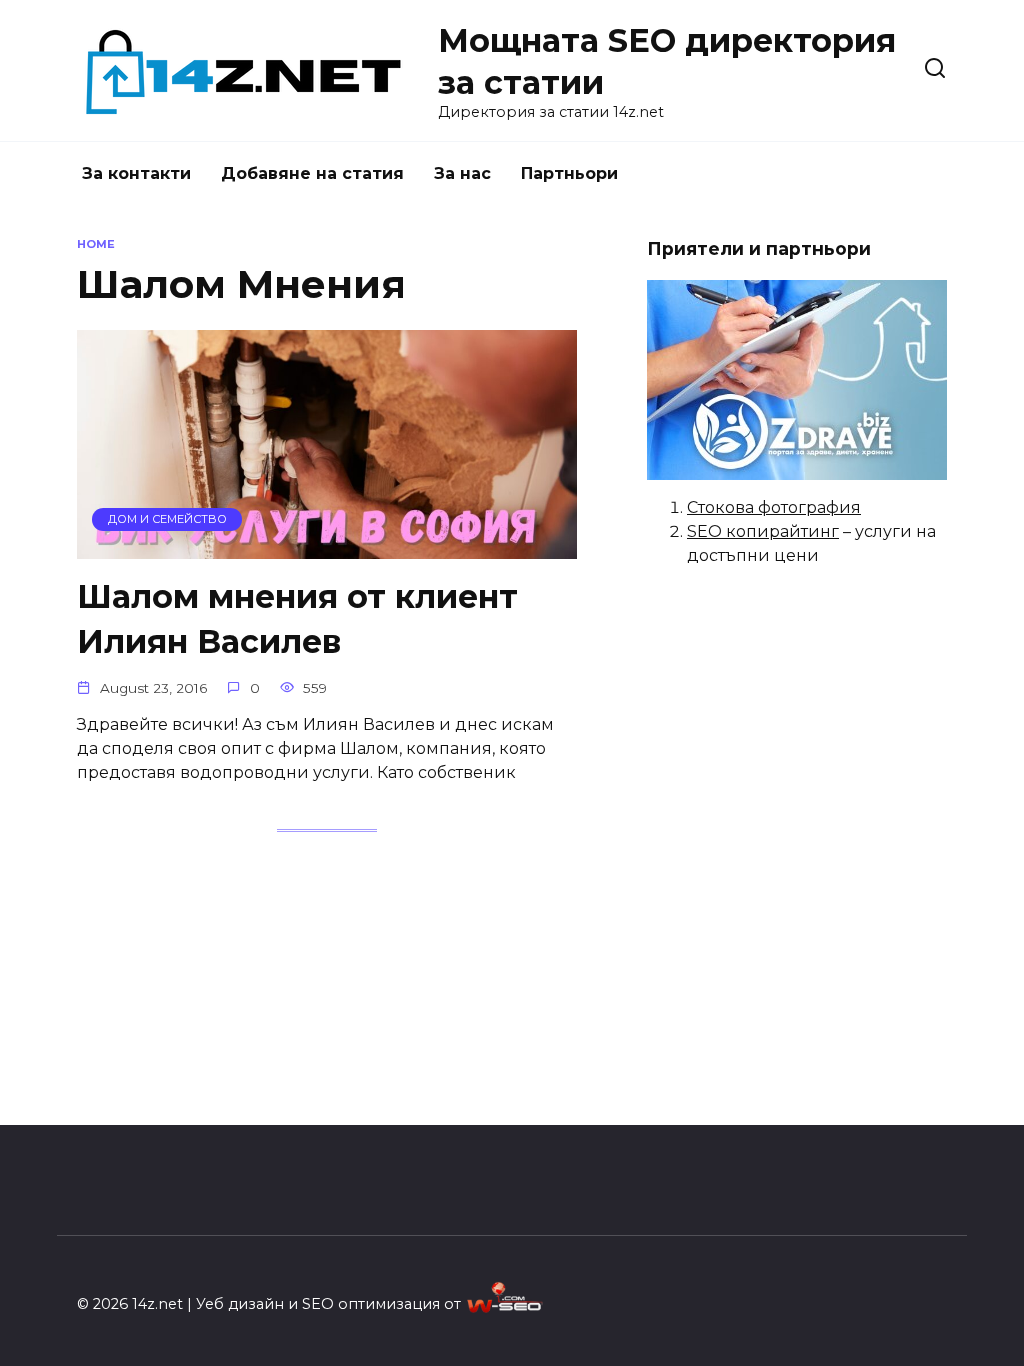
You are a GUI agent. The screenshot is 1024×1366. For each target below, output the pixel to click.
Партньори (569, 173)
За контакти (136, 173)
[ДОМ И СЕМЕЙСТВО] (327, 546)
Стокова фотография (774, 507)
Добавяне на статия (312, 173)
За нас (462, 173)
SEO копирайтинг (763, 531)
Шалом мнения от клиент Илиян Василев (297, 619)
